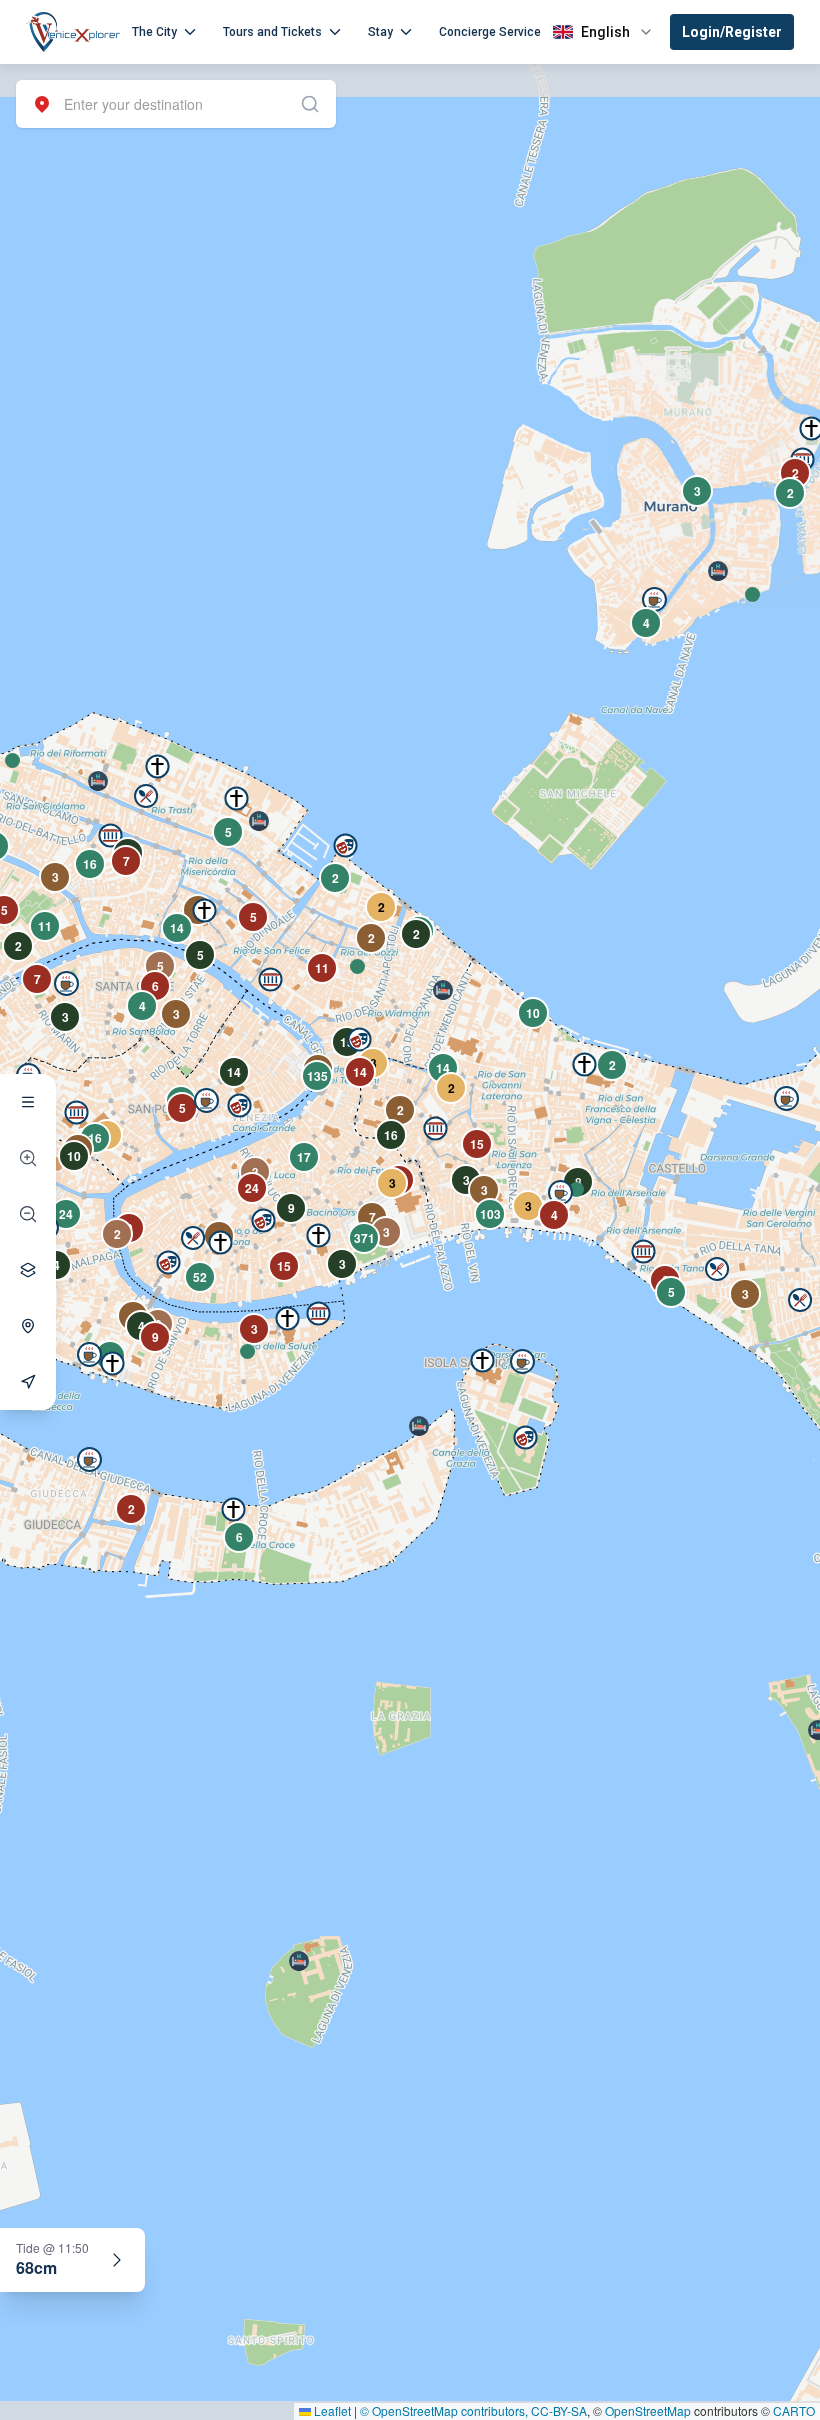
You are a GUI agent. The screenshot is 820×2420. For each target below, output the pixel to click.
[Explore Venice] (28, 1102)
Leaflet (331, 2410)
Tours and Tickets (272, 32)
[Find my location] (28, 1326)
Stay (380, 32)
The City (154, 32)
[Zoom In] (28, 1158)
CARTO (794, 2410)
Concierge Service (490, 32)
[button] (12, 760)
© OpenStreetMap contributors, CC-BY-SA (473, 2410)
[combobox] (176, 104)
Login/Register (732, 32)
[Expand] (117, 2260)
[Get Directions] (28, 1382)
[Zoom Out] (28, 1214)
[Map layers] (28, 1270)
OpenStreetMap (648, 2410)
